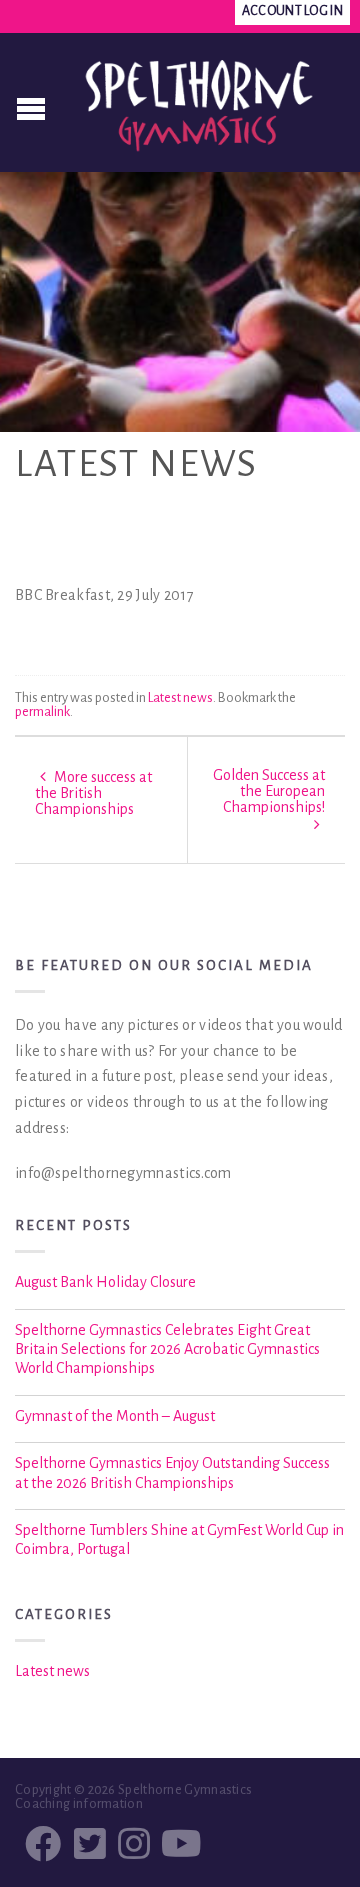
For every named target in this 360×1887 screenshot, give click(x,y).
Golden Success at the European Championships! (269, 791)
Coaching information (79, 1803)
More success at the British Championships (93, 793)
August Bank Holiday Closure (105, 1282)
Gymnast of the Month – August (115, 1416)
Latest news (180, 697)
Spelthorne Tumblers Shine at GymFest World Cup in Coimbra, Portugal (179, 1539)
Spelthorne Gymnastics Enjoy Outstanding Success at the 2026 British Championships (172, 1472)
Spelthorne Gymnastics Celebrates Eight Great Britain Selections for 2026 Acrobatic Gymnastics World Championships (167, 1349)
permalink (42, 711)
